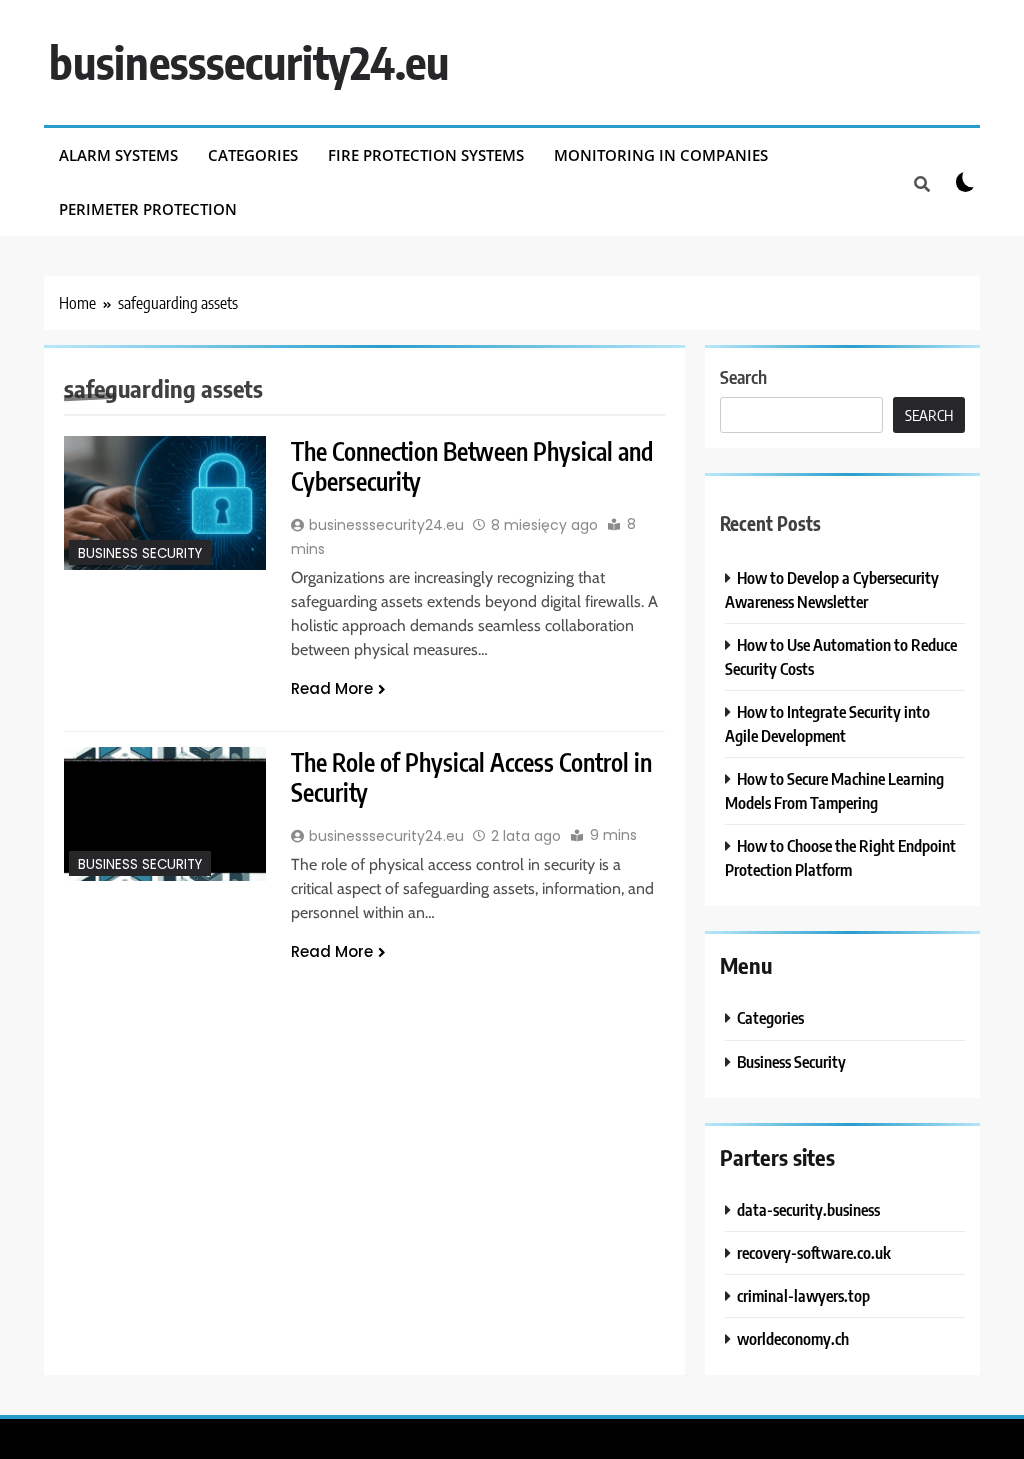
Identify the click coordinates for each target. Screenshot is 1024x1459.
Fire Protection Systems (426, 155)
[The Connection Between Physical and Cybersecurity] (165, 503)
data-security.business (808, 1209)
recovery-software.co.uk (814, 1252)
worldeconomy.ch (793, 1338)
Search (743, 376)
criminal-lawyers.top (803, 1295)
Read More (332, 688)
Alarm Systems (118, 155)
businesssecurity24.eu (249, 62)
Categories (253, 155)
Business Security (140, 553)
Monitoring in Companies (661, 155)
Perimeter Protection (148, 209)
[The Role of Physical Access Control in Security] (165, 814)
